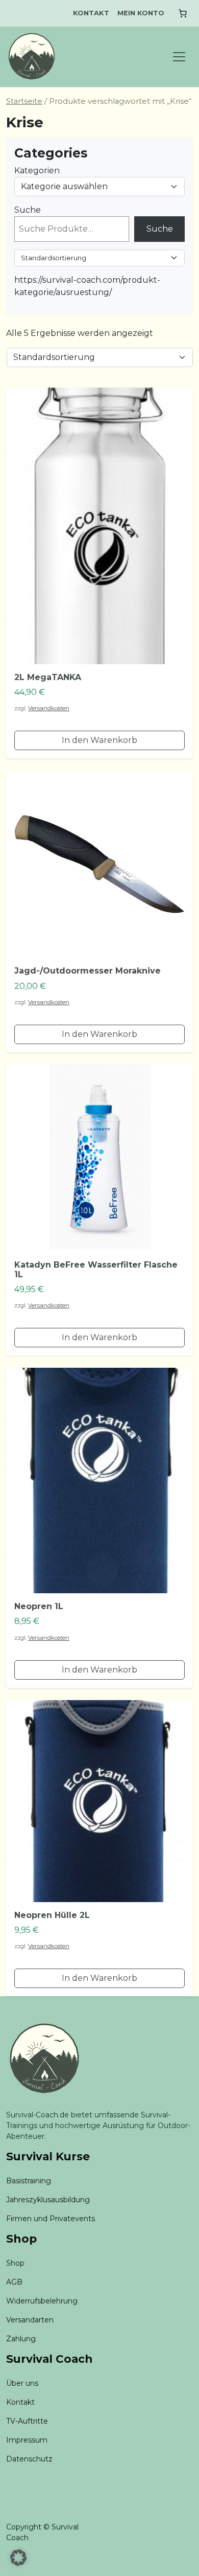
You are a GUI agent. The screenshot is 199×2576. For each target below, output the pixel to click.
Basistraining (29, 2181)
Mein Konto (141, 13)
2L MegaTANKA (48, 677)
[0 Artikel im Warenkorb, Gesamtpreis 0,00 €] (183, 13)
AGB (14, 2282)
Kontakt (91, 13)
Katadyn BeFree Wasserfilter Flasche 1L (96, 1270)
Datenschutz (29, 2459)
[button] (18, 2558)
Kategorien (37, 171)
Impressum (27, 2440)
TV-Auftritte (27, 2421)
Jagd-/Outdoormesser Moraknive (88, 971)
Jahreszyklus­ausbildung (48, 2200)
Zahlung (21, 2339)
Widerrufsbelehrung (42, 2301)
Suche (28, 210)
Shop (15, 2263)
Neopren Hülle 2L (52, 1915)
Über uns (22, 2383)
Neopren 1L (39, 1606)
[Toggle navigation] (179, 57)
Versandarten (30, 2320)
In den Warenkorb (99, 740)
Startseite (24, 101)
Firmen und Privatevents (51, 2219)
